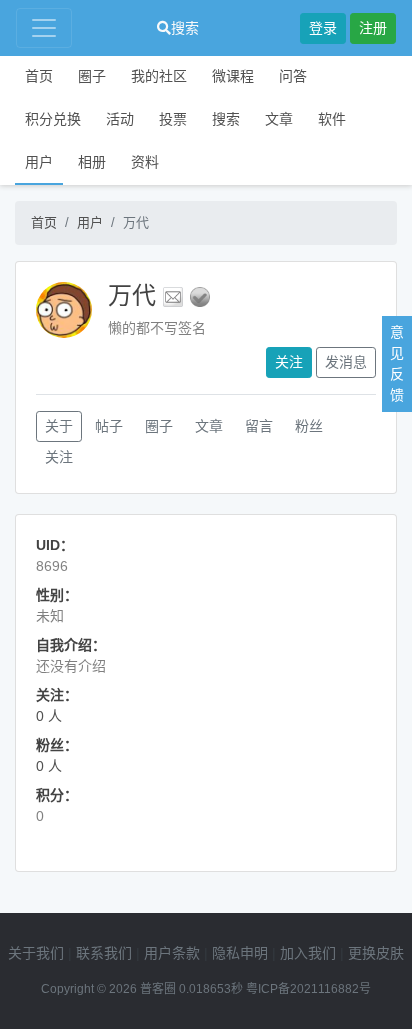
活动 (120, 119)
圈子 (92, 76)
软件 (332, 119)
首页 (39, 76)
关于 (59, 426)
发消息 (346, 362)
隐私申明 (240, 953)
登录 (323, 28)
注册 (373, 28)
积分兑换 (53, 119)
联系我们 (104, 953)
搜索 (185, 28)
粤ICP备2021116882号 (308, 989)
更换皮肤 (376, 953)
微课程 (233, 76)
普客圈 (158, 989)
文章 (279, 119)
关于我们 (36, 953)
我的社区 (159, 76)
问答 (293, 76)
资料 (145, 162)
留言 (259, 426)
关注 (289, 362)
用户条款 (172, 953)
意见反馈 (397, 363)
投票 (173, 119)
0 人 (49, 716)
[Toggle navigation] (44, 28)
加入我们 (308, 953)
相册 (92, 162)
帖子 (109, 426)
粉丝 (309, 426)
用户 (39, 162)
